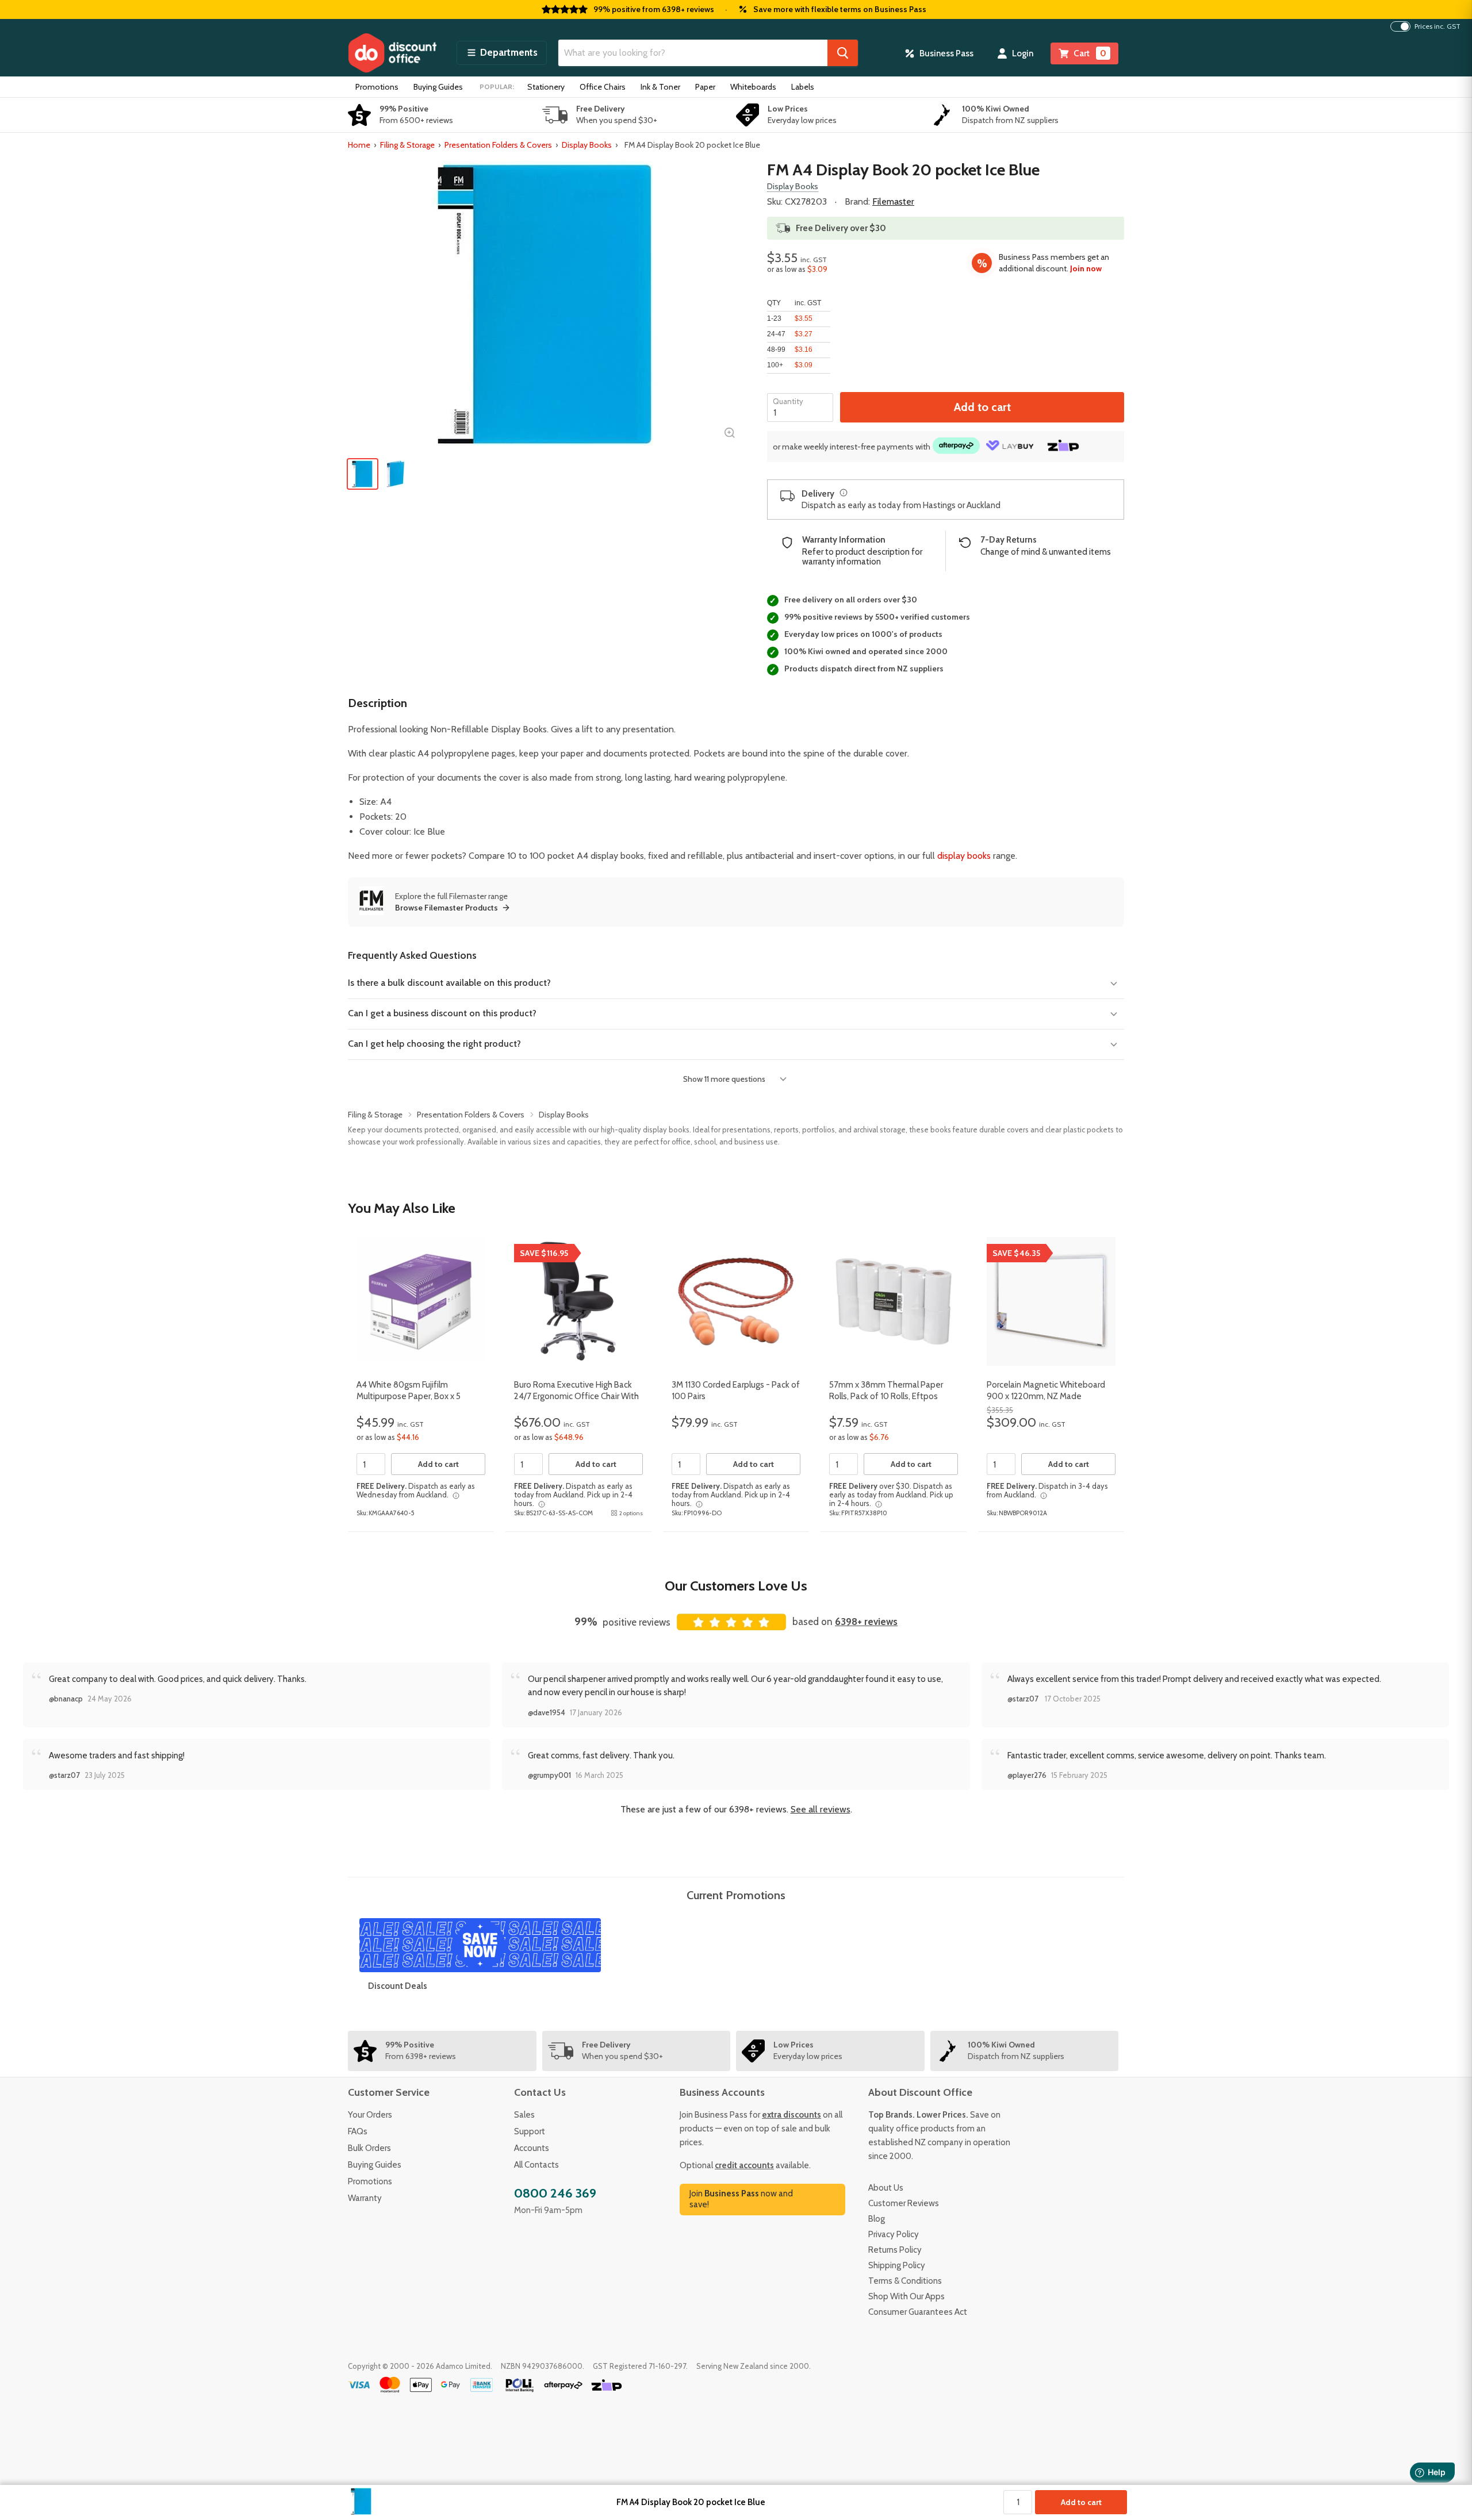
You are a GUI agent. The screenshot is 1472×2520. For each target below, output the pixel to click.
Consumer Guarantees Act (918, 2312)
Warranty (365, 2198)
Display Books (587, 145)
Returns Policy (895, 2250)
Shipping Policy (897, 2265)
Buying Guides (438, 87)
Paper (705, 87)
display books (964, 856)
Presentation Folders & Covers (498, 145)
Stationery (546, 87)
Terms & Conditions (905, 2281)
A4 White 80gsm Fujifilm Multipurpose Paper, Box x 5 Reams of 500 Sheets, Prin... (410, 1396)
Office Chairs (603, 87)
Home (359, 145)
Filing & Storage (407, 145)
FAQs (358, 2131)
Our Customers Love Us (736, 1586)
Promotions (377, 87)
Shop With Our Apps (906, 2296)
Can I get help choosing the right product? (434, 1044)
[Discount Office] (392, 53)
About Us (886, 2188)
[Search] (843, 53)
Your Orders (370, 2115)
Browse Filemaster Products (446, 908)
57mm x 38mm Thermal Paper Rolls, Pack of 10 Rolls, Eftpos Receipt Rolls (886, 1396)
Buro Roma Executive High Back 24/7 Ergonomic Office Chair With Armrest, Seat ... (576, 1396)
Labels (803, 87)
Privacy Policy (894, 2234)
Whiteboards (753, 87)
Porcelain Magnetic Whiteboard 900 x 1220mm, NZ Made (1046, 1390)
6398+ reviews (866, 1622)
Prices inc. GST (1437, 26)
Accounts (532, 2148)
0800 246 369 (555, 2193)
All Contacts (536, 2165)
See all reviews (821, 1809)
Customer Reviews (904, 2203)
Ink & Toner (660, 87)
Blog (877, 2219)
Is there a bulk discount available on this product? (449, 983)
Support (530, 2131)
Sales (524, 2115)
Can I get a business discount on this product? (442, 1013)
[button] (502, 53)
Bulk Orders (369, 2148)
